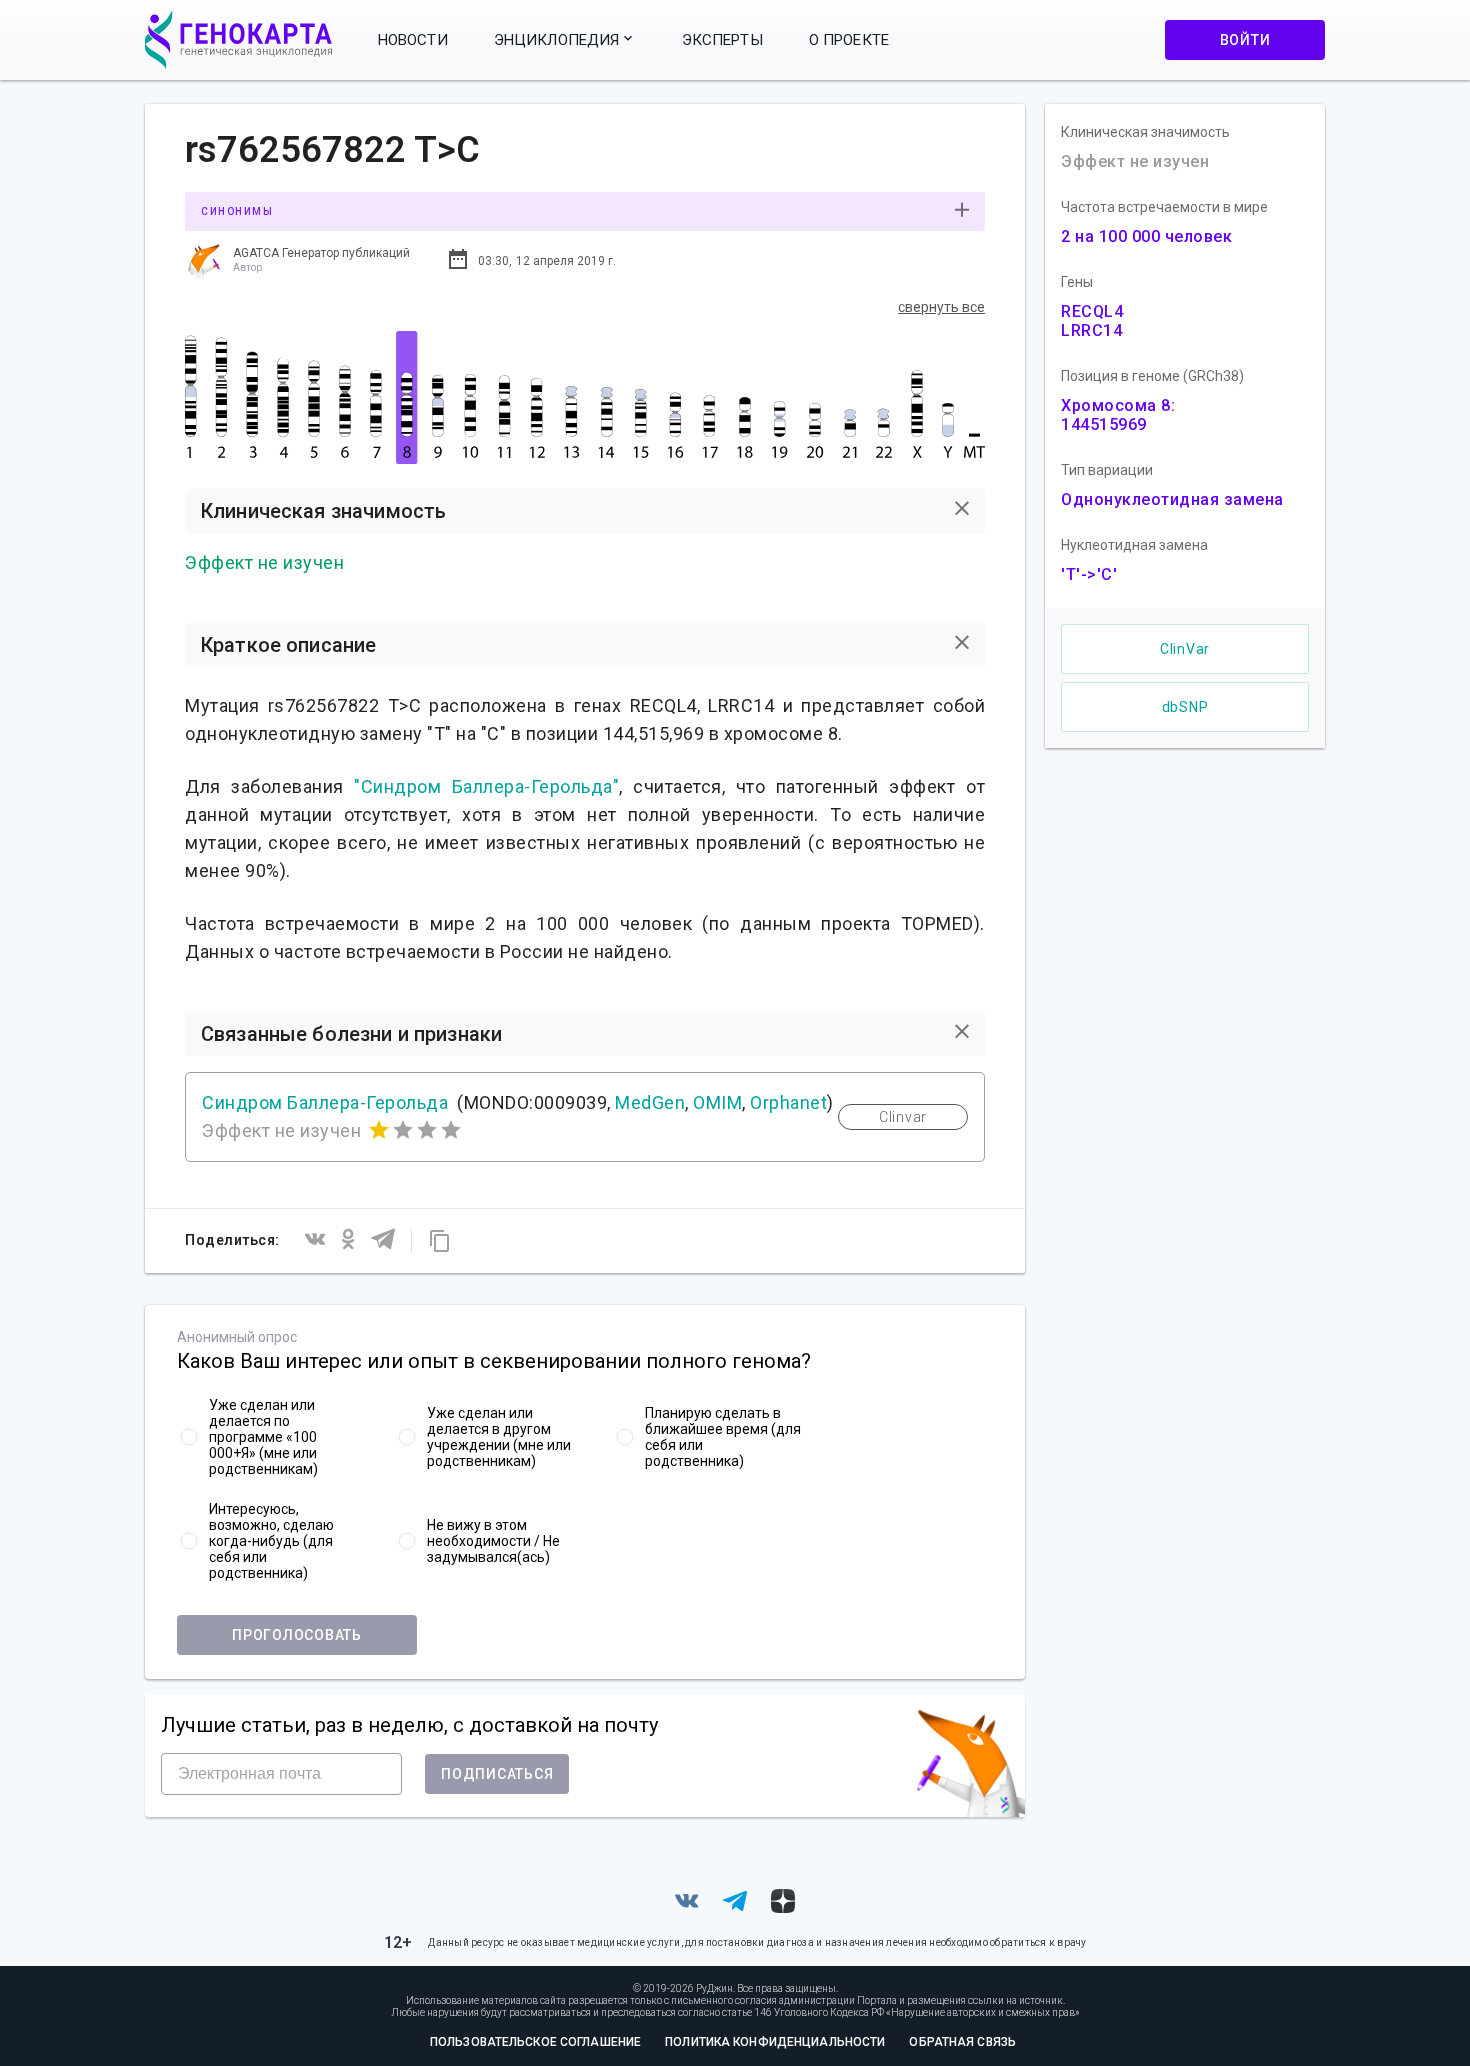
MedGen (650, 1102)
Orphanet (788, 1102)
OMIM (717, 1102)
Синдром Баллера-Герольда (325, 1102)
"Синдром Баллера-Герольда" (486, 786)
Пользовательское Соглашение (535, 2042)
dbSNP (1185, 707)
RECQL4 (1092, 311)
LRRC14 (1091, 330)
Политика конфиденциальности (775, 2042)
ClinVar (1185, 649)
